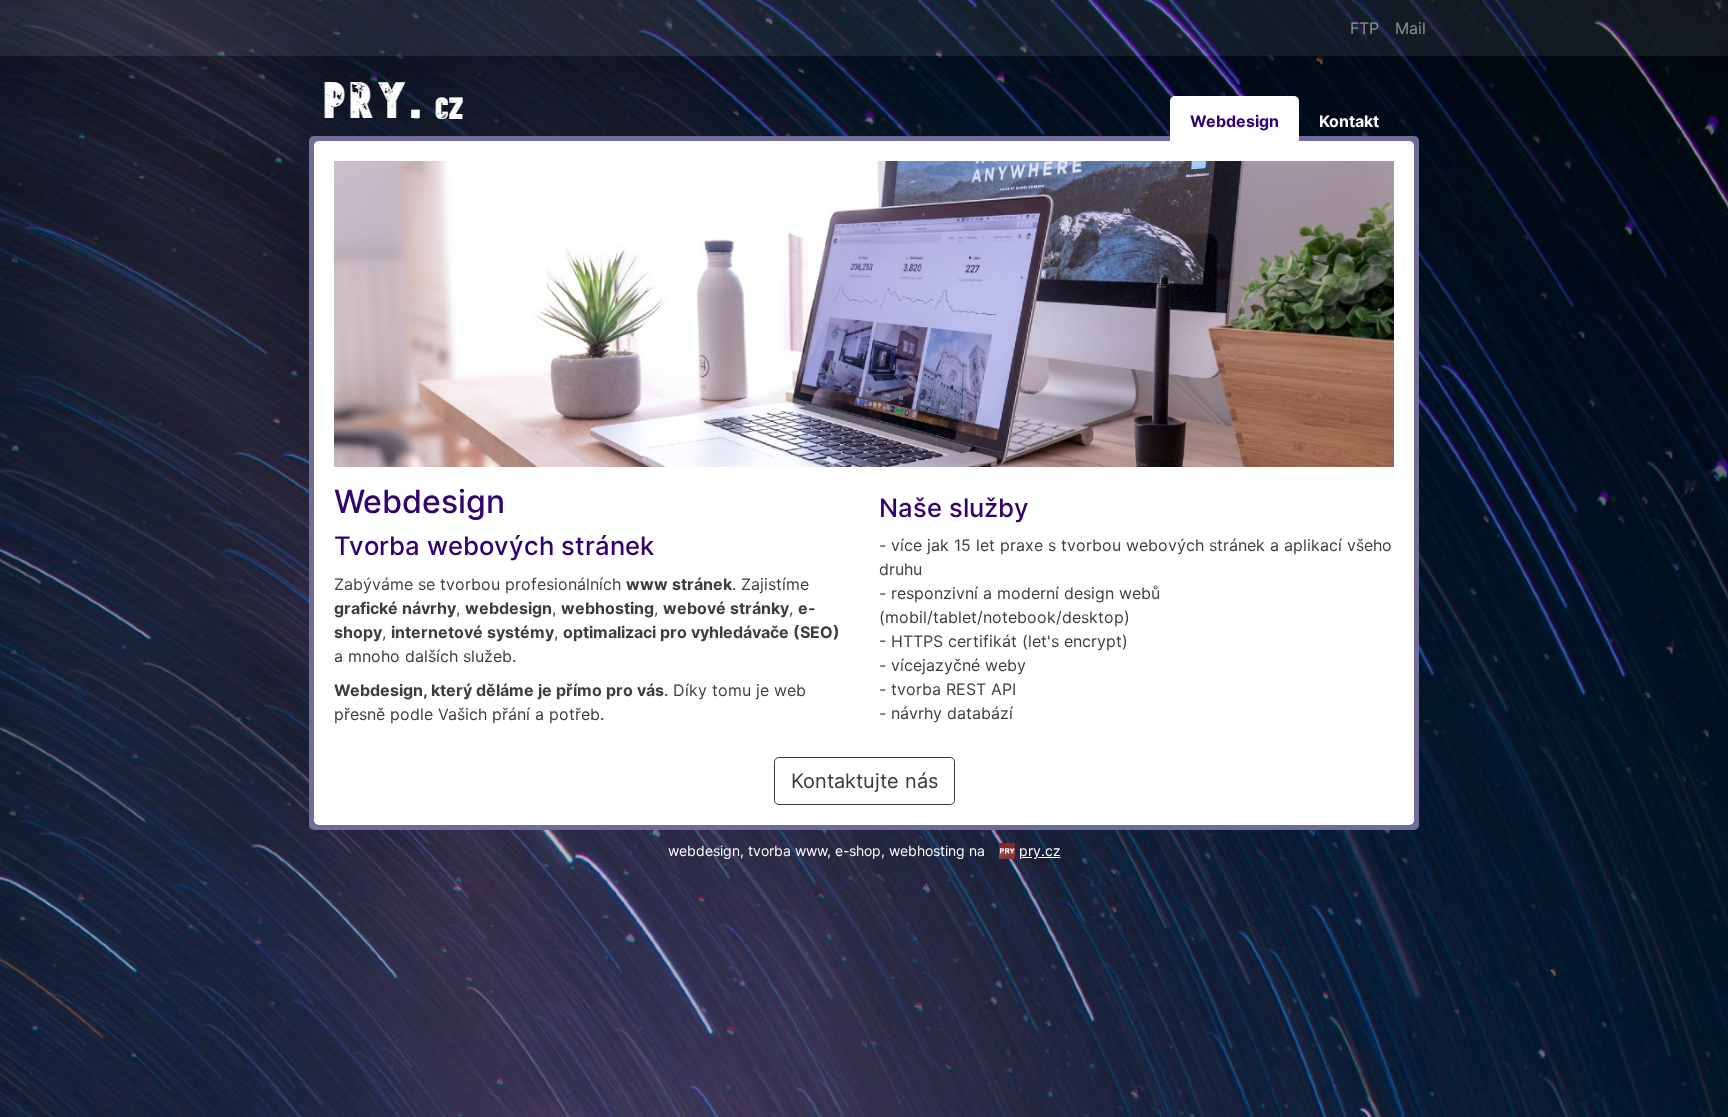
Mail (1410, 28)
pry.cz (1040, 850)
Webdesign (1234, 121)
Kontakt (1349, 121)
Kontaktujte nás (864, 781)
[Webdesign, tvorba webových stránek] (399, 99)
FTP (1364, 28)
